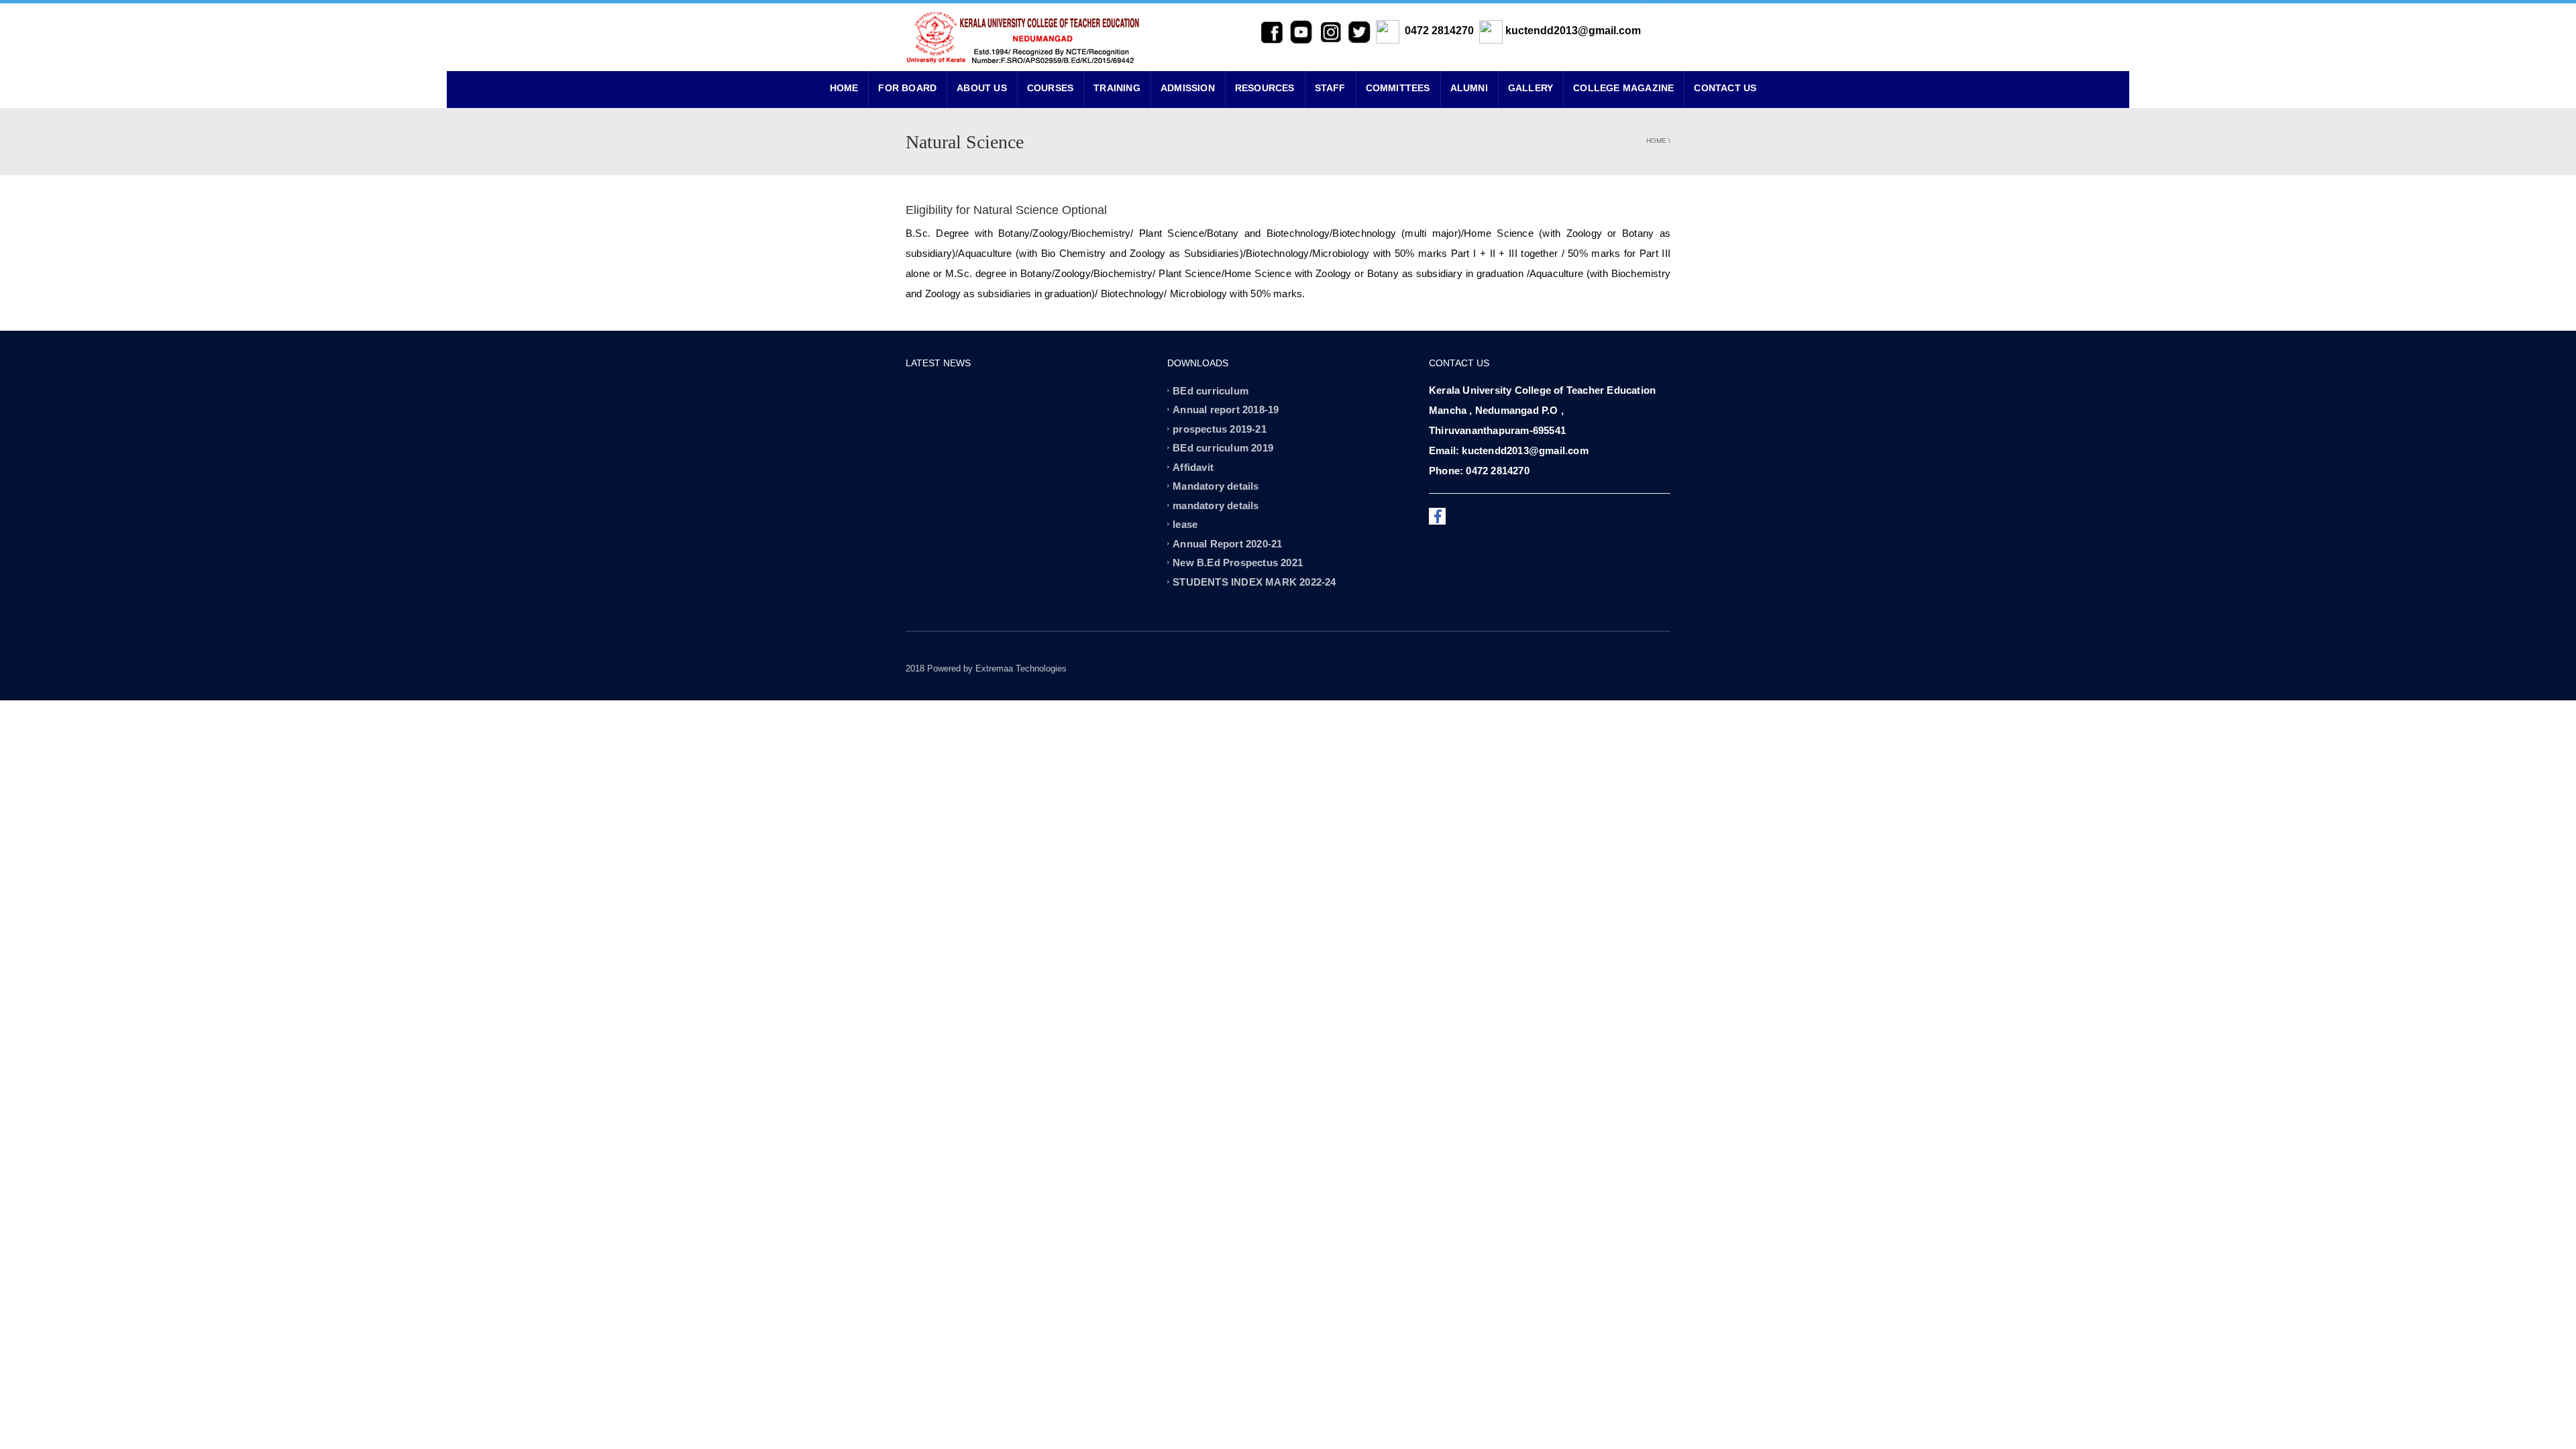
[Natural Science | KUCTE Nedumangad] (1023, 37)
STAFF (1330, 88)
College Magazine (1623, 88)
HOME (844, 88)
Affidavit (1193, 467)
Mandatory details (1216, 486)
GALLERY (1531, 88)
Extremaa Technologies (1021, 668)
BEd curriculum (1211, 390)
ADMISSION (1188, 88)
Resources (1265, 88)
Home (1656, 141)
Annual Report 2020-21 (1227, 543)
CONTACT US (1725, 88)
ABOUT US (982, 88)
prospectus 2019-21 (1220, 428)
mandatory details (1216, 505)
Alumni (1469, 88)
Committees (1398, 88)
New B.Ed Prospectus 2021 (1238, 562)
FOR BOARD (907, 88)
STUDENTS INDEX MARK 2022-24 (1254, 581)
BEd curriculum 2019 (1223, 448)
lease (1185, 524)
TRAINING (1117, 88)
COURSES (1050, 88)
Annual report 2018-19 (1226, 410)
